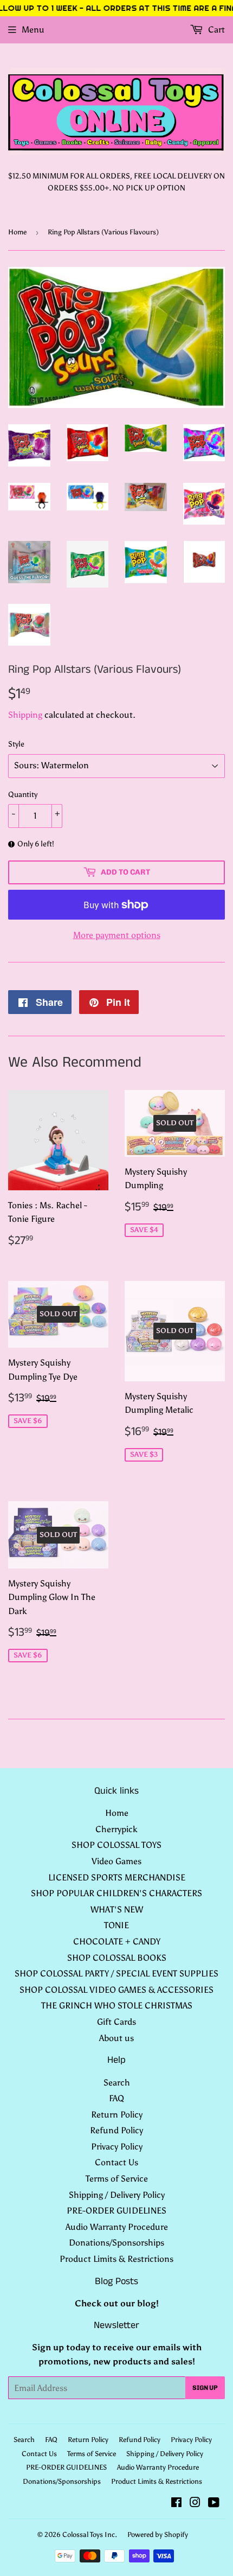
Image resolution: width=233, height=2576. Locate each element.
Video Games (116, 1861)
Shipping (25, 715)
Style (16, 744)
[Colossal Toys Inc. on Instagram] (195, 2504)
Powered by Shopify (158, 2534)
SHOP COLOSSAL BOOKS (117, 1958)
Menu (33, 30)
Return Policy (117, 2115)
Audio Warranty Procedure (117, 2227)
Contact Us (116, 2162)
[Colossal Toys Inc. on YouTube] (214, 2504)
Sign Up (205, 2388)
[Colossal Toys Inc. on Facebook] (176, 2504)
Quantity (23, 795)
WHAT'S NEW (117, 1909)
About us (116, 2038)
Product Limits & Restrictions (116, 2259)
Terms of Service (117, 2179)
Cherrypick (116, 1829)
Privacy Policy (117, 2147)
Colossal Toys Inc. (90, 2534)
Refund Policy (116, 2130)
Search (117, 2083)
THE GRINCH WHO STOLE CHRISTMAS (117, 2006)
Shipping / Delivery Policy (117, 2195)
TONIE (116, 1925)
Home (17, 232)
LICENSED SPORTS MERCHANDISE (117, 1877)
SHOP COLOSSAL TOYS (116, 1845)
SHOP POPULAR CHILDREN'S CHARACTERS (116, 1893)
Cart (215, 30)
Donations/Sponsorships (116, 2243)
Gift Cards (116, 2022)
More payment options (117, 935)
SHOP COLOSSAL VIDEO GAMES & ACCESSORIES (116, 1990)
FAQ (116, 2098)
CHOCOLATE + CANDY (117, 1941)
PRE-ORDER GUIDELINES (116, 2211)
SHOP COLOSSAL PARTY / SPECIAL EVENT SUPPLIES (116, 1974)
